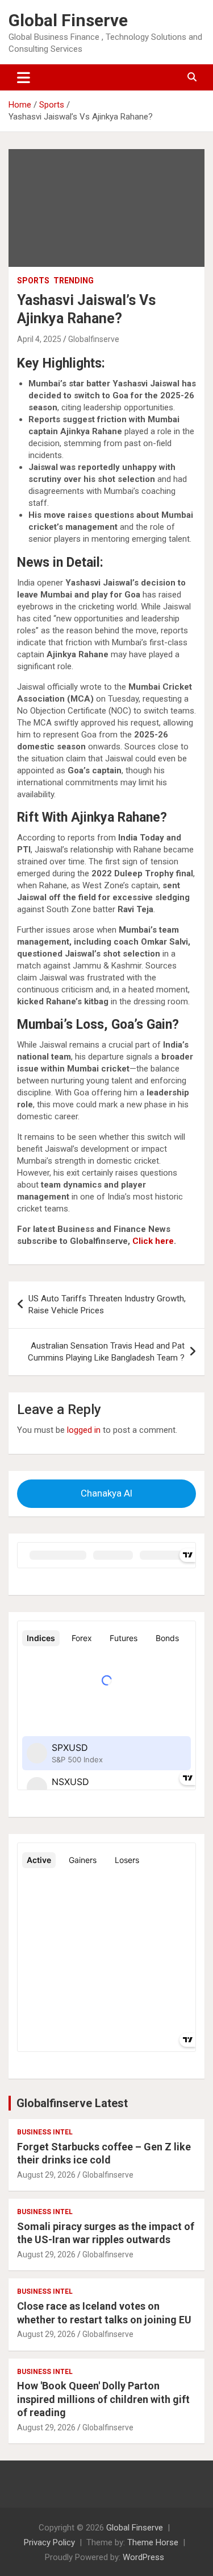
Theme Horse (153, 2542)
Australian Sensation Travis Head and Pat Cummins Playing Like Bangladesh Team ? (106, 1352)
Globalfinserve (94, 339)
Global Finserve (68, 20)
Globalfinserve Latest (72, 2103)
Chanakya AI (106, 1493)
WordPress (143, 2557)
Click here (153, 1241)
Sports (33, 281)
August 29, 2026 (46, 2175)
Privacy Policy (49, 2542)
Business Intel (45, 2132)
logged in (84, 1430)
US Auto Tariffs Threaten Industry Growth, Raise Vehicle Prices (107, 1305)
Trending (74, 281)
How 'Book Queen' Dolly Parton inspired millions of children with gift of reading (103, 2399)
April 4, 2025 (39, 339)
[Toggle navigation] (24, 77)
